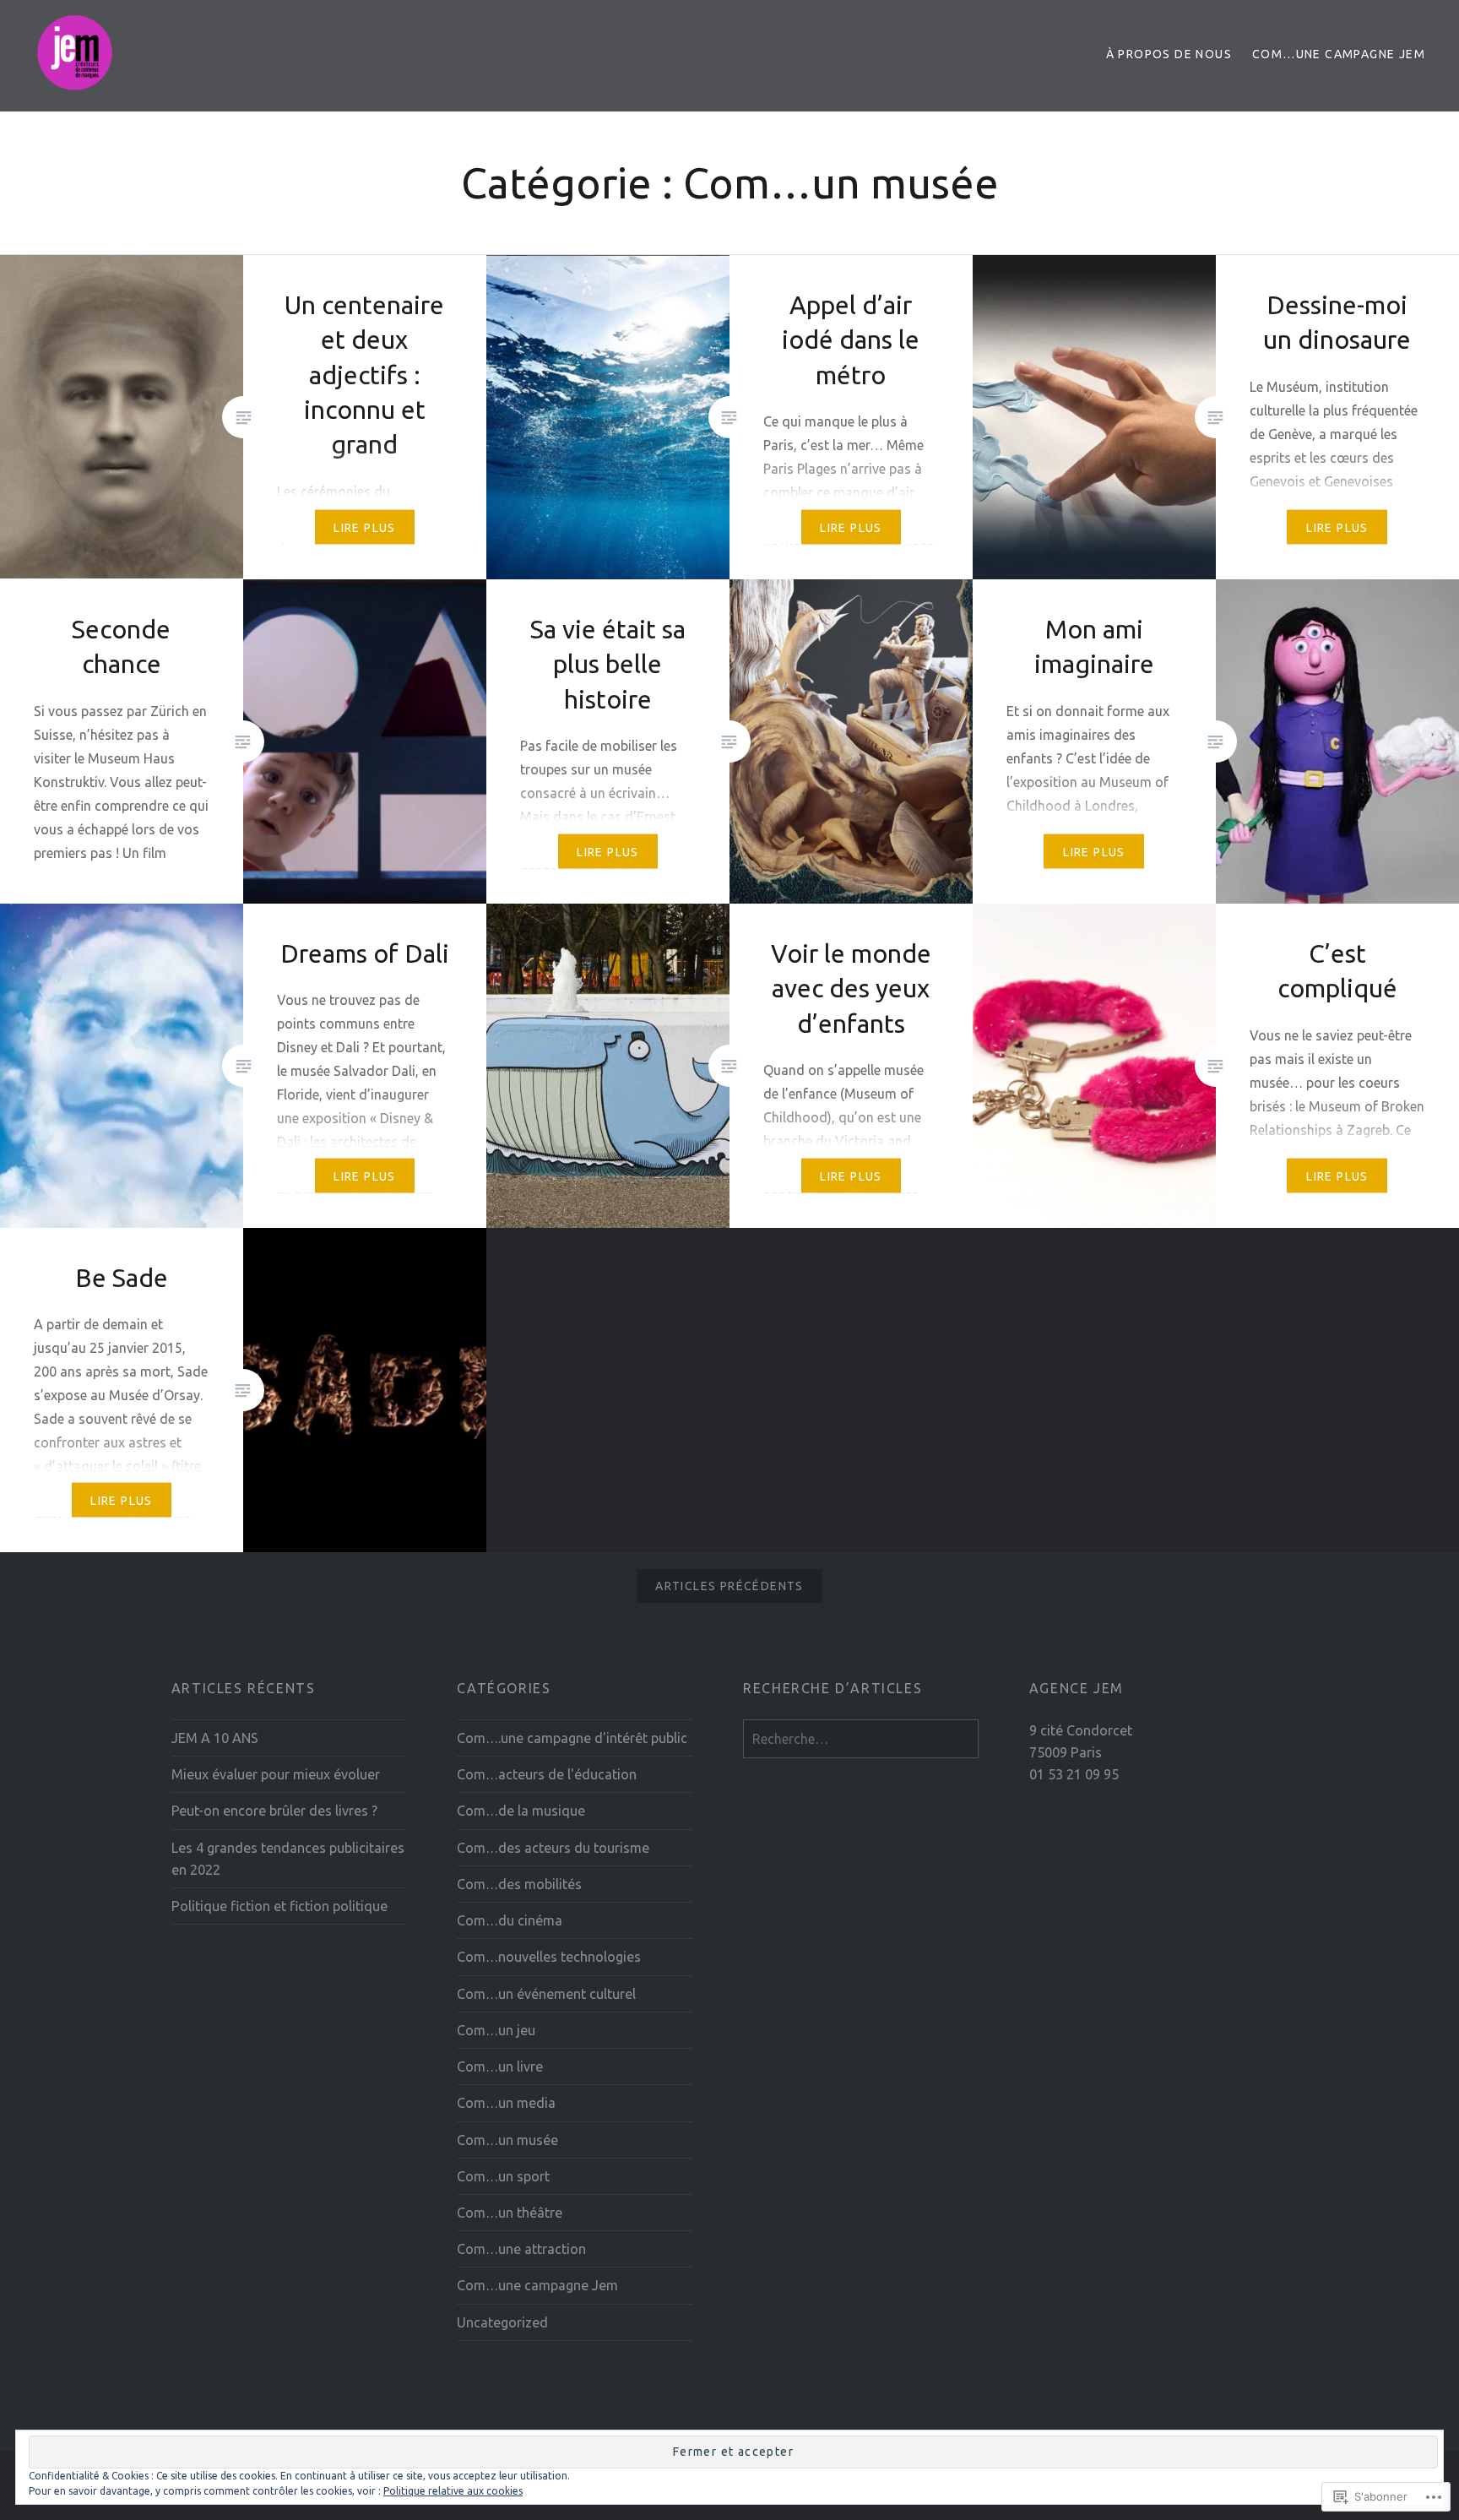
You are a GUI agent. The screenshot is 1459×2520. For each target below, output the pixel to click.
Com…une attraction (521, 2249)
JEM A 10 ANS (215, 1738)
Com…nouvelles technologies (549, 1957)
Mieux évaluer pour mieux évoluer (276, 1774)
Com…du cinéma (510, 1920)
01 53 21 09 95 (1074, 1774)
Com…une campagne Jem (1339, 54)
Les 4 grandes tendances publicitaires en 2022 (288, 1859)
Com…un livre (500, 2067)
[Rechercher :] (861, 1739)
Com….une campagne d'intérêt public (572, 1738)
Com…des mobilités (519, 1884)
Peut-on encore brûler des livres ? (274, 1811)
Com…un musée (507, 2140)
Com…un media (506, 2103)
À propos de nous (1169, 54)
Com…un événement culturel (546, 1994)
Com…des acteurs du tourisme (553, 1848)
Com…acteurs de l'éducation (547, 1774)
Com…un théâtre (510, 2213)
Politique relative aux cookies (453, 2491)
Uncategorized (502, 2322)
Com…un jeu (496, 2030)
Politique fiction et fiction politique (279, 1906)
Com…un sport (503, 2176)
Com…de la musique (521, 1811)
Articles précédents (729, 1586)
